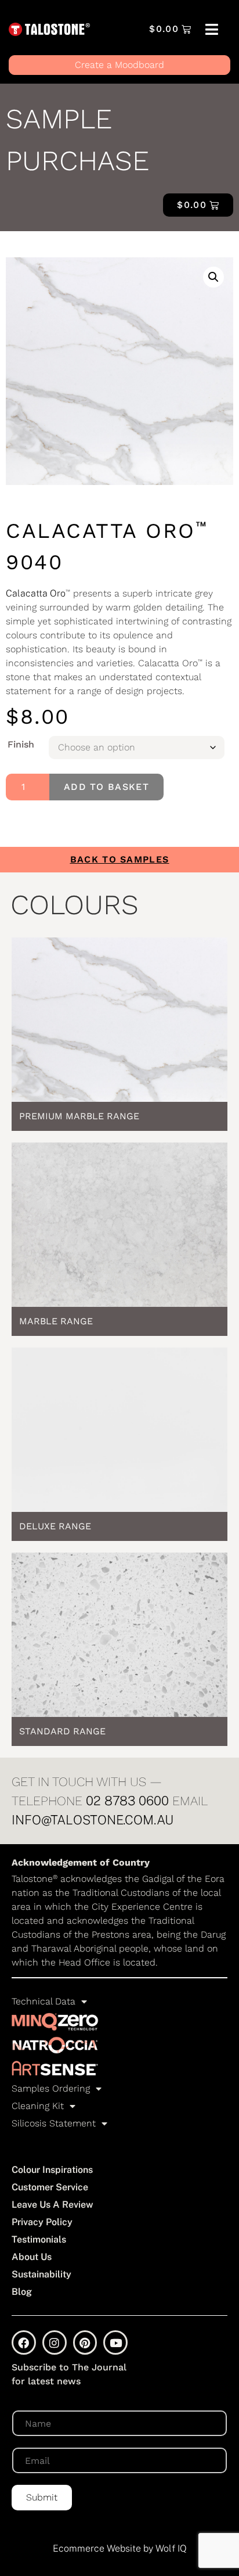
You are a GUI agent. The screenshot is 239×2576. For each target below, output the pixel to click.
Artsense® (55, 2068)
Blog (22, 2292)
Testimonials (39, 2239)
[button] (213, 277)
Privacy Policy (42, 2222)
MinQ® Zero (55, 2022)
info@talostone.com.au (93, 1820)
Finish (21, 745)
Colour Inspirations (52, 2170)
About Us (32, 2257)
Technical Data (44, 2001)
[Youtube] (115, 2343)
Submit (42, 2497)
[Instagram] (55, 2343)
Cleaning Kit (38, 2106)
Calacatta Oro (36, 593)
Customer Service (50, 2187)
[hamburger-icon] (211, 30)
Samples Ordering (51, 2088)
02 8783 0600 (127, 1801)
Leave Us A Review (52, 2205)
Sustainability (41, 2274)
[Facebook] (24, 2343)
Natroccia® (55, 2045)
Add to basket (106, 787)
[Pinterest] (85, 2343)
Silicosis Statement (54, 2123)
